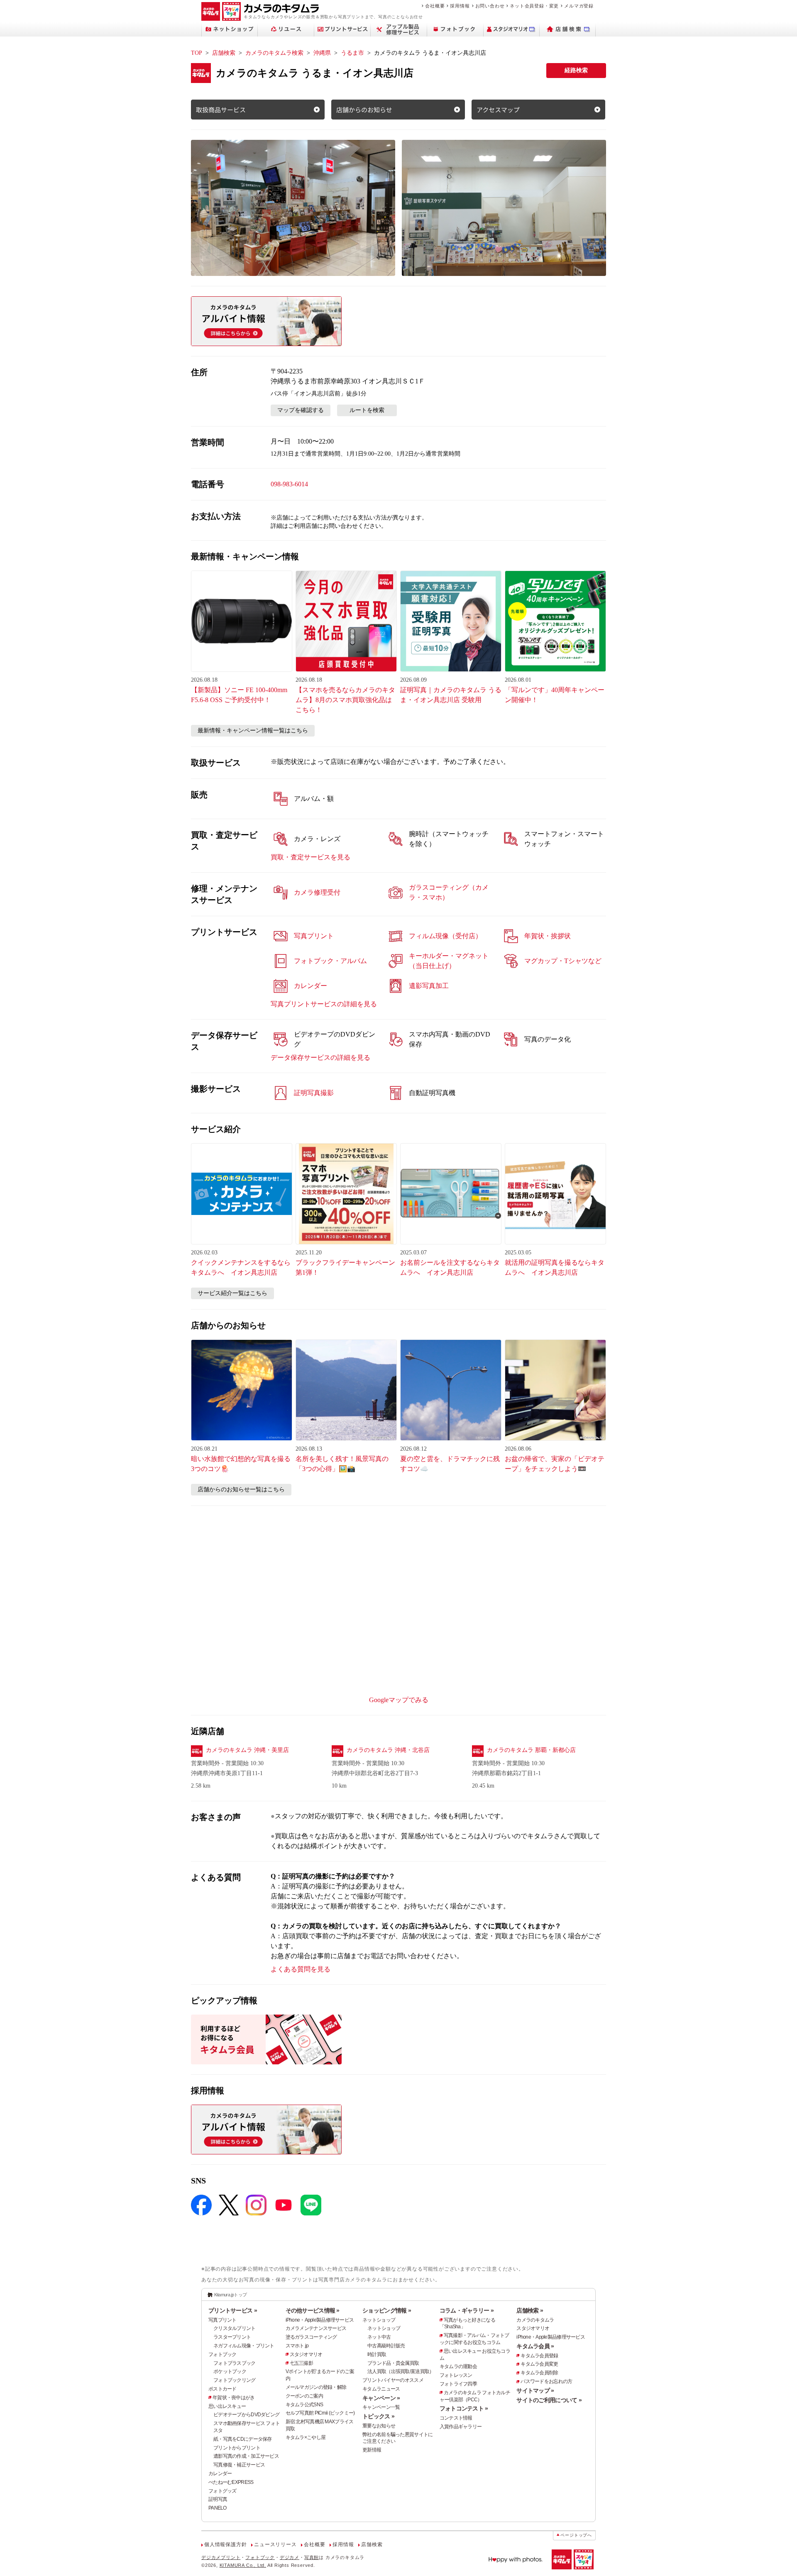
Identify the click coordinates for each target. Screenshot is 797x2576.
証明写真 (218, 2499)
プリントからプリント (237, 2448)
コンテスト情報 (456, 2418)
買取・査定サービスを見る (310, 857)
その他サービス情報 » (313, 2310)
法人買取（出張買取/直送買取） (401, 2371)
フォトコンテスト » (464, 2408)
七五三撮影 (301, 2363)
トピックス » (378, 2416)
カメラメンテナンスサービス (316, 2328)
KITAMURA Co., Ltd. (243, 2565)
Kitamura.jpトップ (231, 2295)
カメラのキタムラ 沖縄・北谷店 (388, 1750)
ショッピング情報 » (387, 2310)
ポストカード (222, 2389)
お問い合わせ (490, 6)
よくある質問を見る (301, 1969)
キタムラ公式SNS (304, 2405)
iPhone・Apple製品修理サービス (320, 2320)
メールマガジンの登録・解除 (316, 2387)
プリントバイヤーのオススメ (393, 2380)
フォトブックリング (235, 2380)
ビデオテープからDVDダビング (246, 2415)
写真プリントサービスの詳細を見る (324, 1004)
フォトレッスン (456, 2375)
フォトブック (222, 2354)
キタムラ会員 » (535, 2346)
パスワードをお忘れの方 (546, 2381)
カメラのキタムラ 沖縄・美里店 (247, 1750)
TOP (197, 53)
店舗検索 (224, 53)
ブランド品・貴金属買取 (393, 2363)
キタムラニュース (381, 2389)
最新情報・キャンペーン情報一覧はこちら (253, 731)
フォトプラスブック (235, 2363)
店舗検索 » (530, 2310)
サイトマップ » (535, 2391)
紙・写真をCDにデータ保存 (243, 2439)
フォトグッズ (222, 2491)
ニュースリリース (275, 2544)
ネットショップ (379, 2320)
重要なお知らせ (379, 2426)
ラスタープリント (232, 2337)
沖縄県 (322, 53)
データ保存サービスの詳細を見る (320, 1057)
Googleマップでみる (399, 1700)
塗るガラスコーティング (311, 2337)
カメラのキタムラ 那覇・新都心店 (531, 1750)
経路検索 (576, 70)
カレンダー (220, 2474)
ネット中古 (379, 2337)
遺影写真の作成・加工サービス (246, 2456)
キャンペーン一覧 (381, 2407)
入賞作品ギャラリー (461, 2427)
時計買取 (377, 2354)
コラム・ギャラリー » (467, 2310)
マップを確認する (301, 410)
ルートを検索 (367, 410)
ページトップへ (576, 2535)
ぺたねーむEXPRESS (231, 2482)
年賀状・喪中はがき (234, 2398)
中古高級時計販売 (386, 2346)
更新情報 (372, 2450)
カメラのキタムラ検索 (274, 53)
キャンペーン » (381, 2398)
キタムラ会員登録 (539, 2356)
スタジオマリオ (306, 2354)
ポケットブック (230, 2371)
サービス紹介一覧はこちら (232, 1293)
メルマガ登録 (579, 6)
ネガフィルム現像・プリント (244, 2346)
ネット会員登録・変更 (534, 6)
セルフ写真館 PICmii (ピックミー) (320, 2413)
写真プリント (222, 2320)
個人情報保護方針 (225, 2544)
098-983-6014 (289, 484)
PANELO (218, 2508)
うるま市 (352, 53)
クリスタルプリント (235, 2328)
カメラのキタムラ (535, 2320)
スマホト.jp (297, 2346)
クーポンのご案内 (304, 2396)
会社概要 (435, 6)
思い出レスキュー (227, 2406)
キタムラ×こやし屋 (306, 2437)
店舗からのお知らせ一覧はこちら (241, 1489)
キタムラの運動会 (458, 2366)
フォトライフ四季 (458, 2384)
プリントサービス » (233, 2310)
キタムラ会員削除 (539, 2373)
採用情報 (460, 6)
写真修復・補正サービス (239, 2465)
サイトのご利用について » (549, 2400)
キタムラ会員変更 (539, 2364)
